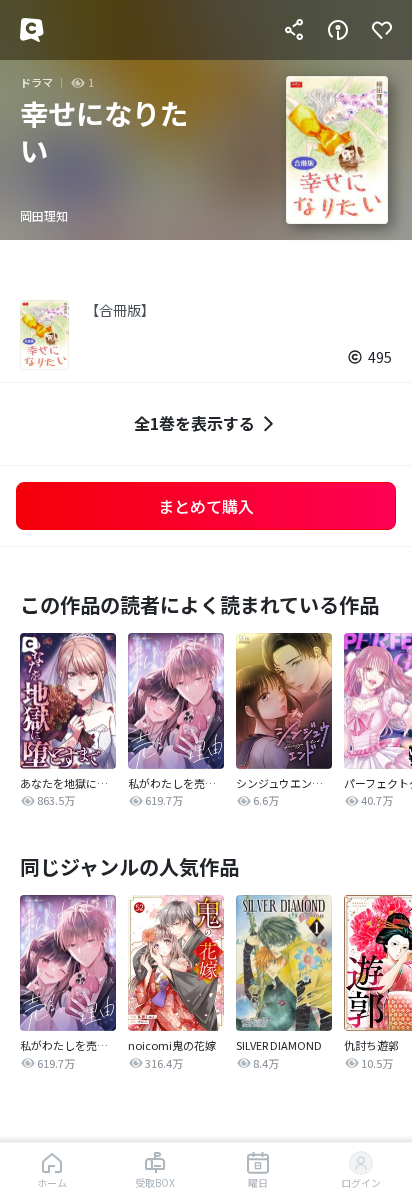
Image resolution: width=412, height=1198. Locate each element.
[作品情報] (338, 30)
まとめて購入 (206, 506)
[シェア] (294, 30)
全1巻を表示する (194, 423)
